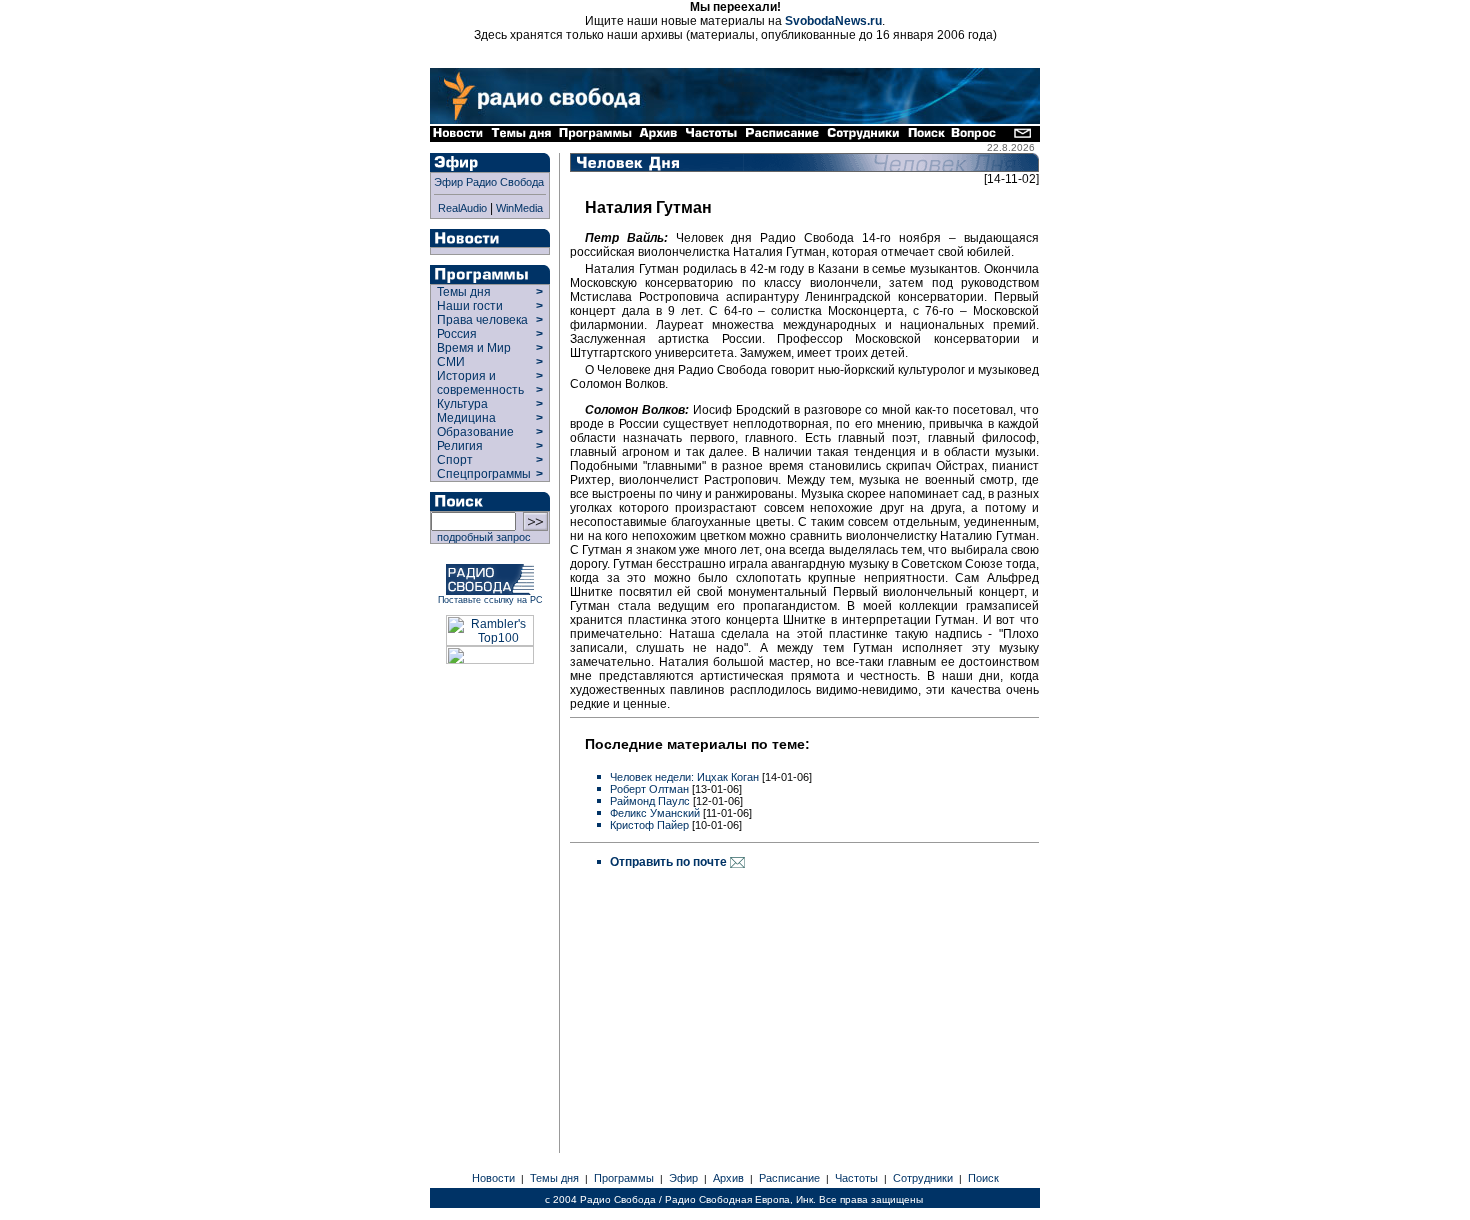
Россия (457, 334)
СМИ (451, 362)
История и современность (480, 383)
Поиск (983, 1178)
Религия (460, 446)
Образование (475, 432)
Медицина (466, 418)
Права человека (482, 320)
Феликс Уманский (655, 813)
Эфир (683, 1178)
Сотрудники (923, 1178)
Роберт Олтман (649, 789)
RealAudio (462, 208)
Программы (624, 1178)
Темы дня (464, 292)
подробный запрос (481, 537)
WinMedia (519, 208)
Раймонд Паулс (650, 801)
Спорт (453, 460)
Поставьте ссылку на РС (490, 600)
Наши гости (470, 306)
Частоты (856, 1178)
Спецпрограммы (482, 474)
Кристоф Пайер (649, 825)
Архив (728, 1178)
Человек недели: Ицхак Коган (684, 777)
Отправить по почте (670, 862)
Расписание (789, 1178)
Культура (462, 404)
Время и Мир (474, 348)
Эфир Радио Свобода (489, 182)
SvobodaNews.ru (833, 21)
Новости (493, 1178)
